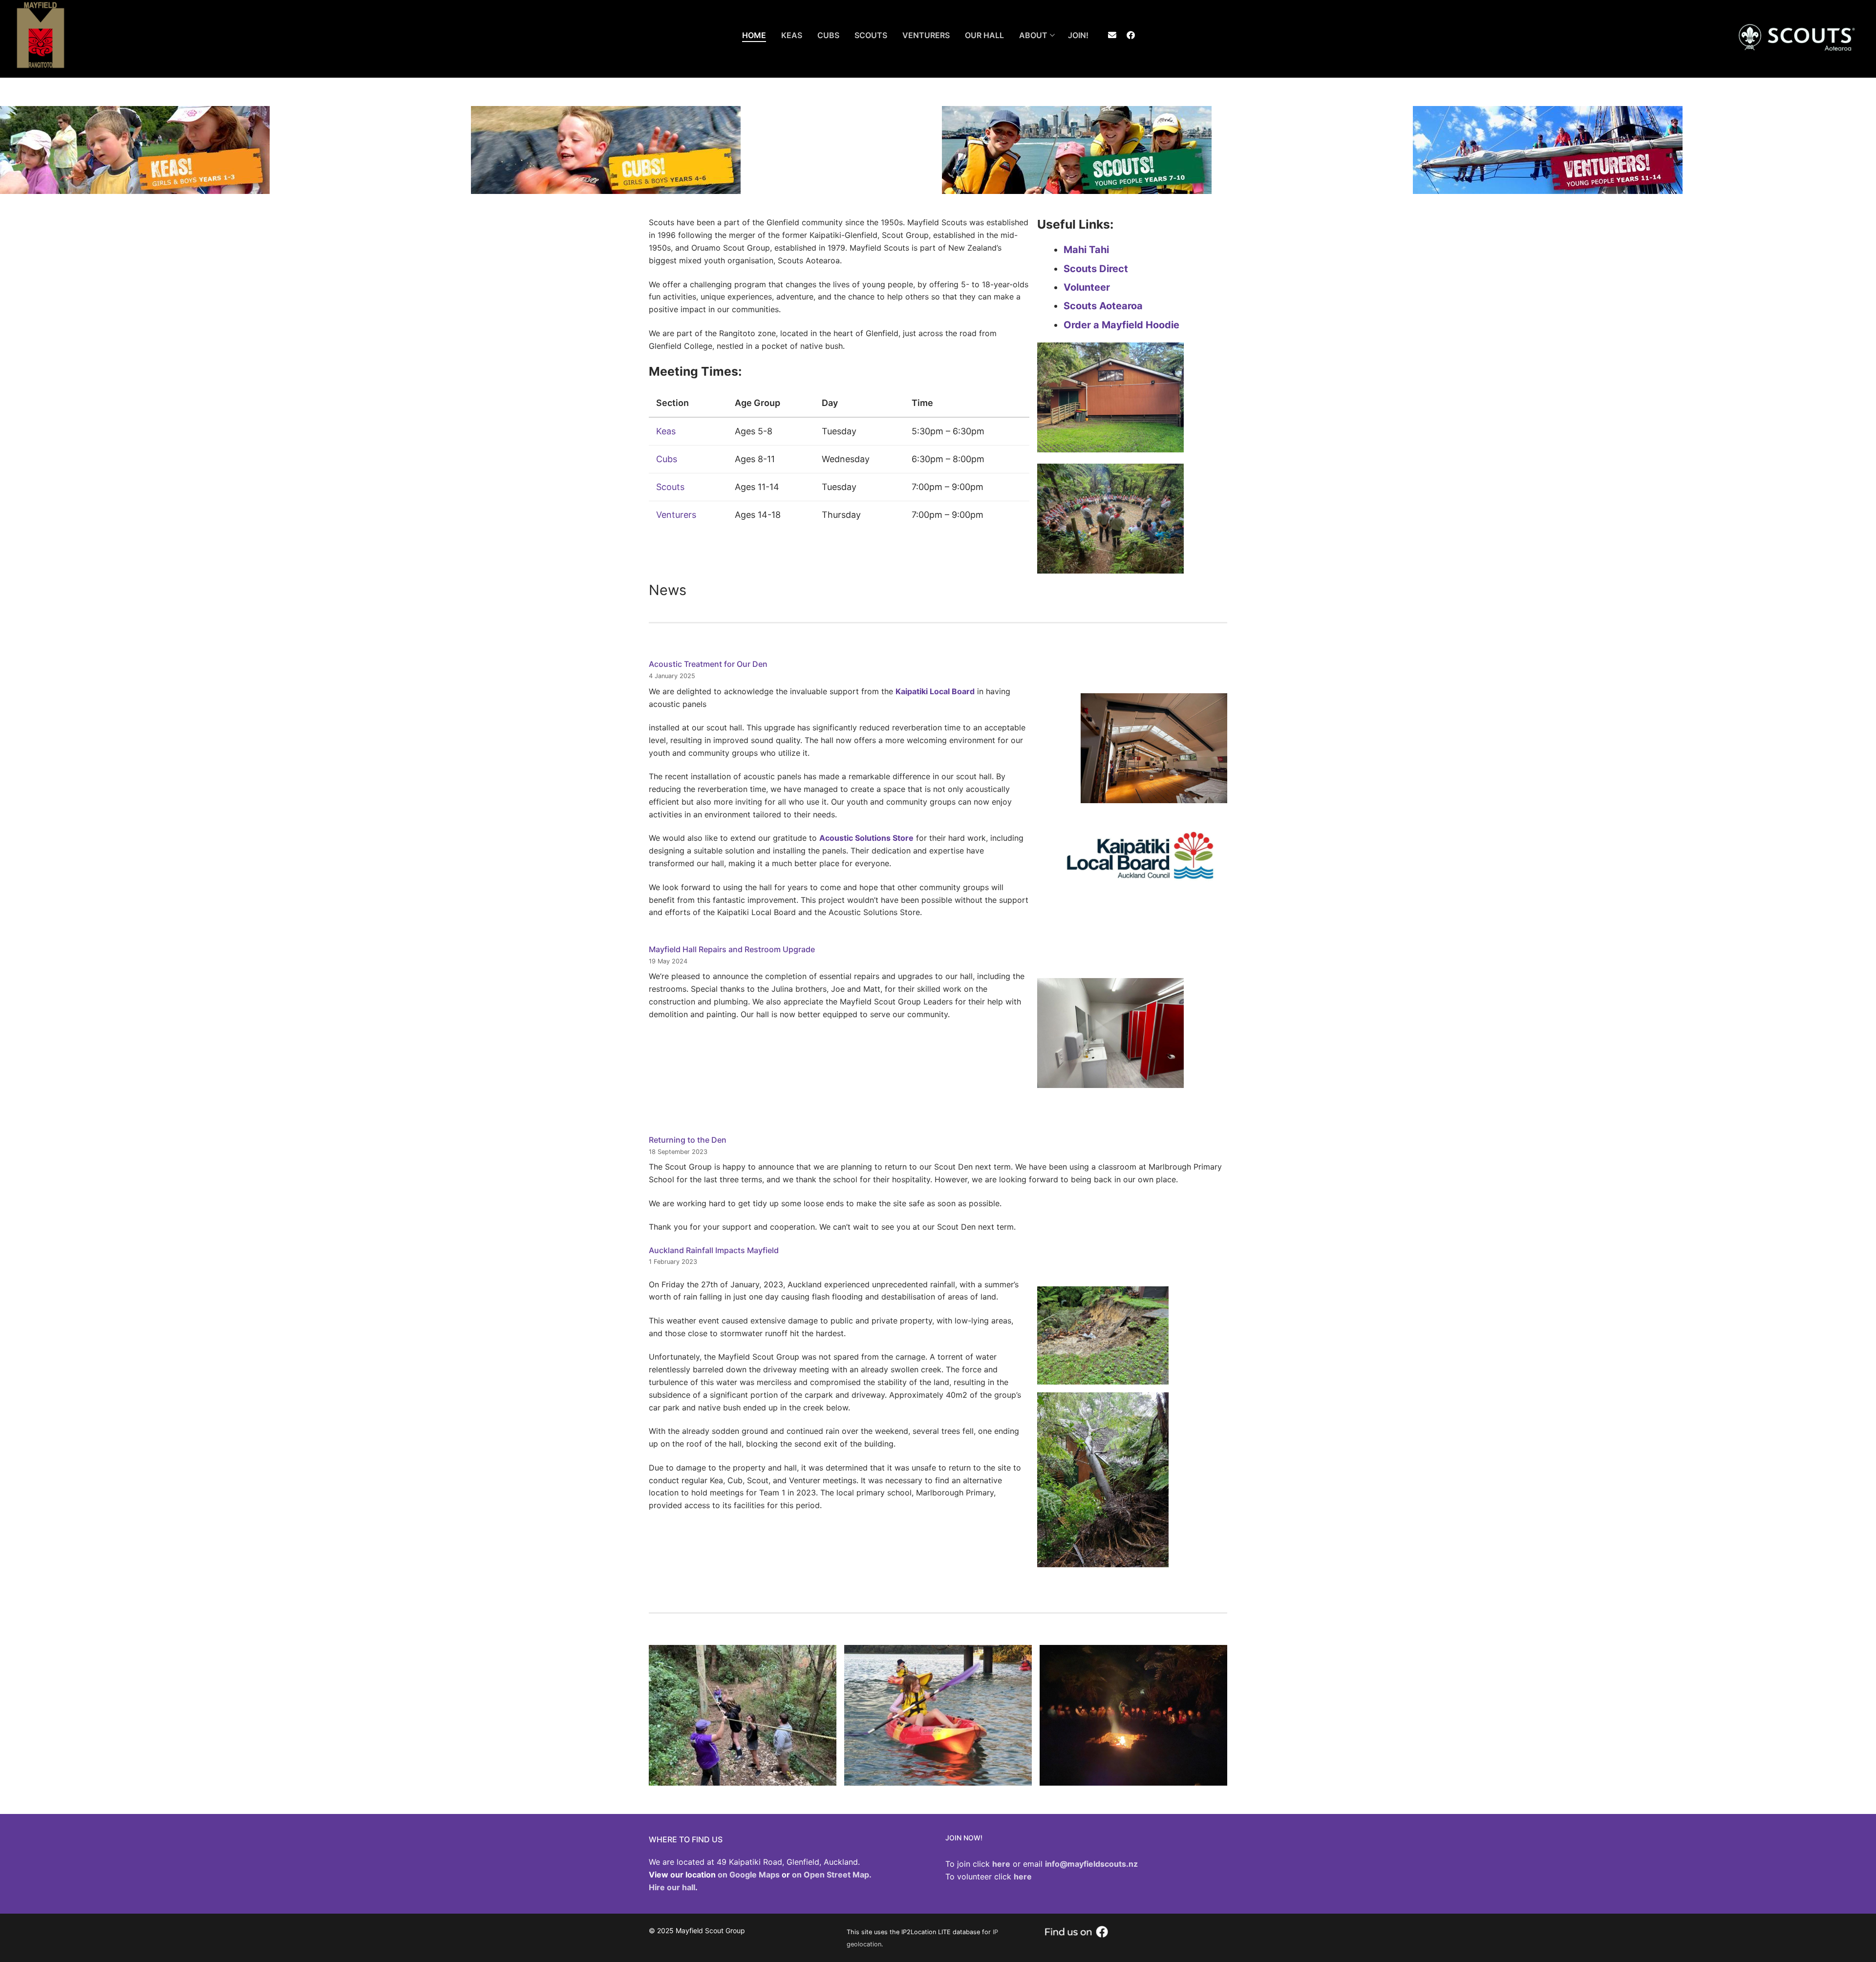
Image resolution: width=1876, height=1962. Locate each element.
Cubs (667, 459)
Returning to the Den (688, 1140)
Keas (666, 431)
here (1023, 1877)
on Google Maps (749, 1875)
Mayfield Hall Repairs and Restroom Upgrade (732, 949)
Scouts (670, 487)
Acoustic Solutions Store (866, 838)
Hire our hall (672, 1887)
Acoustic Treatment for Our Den (708, 664)
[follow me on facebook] (1076, 1935)
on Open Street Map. (832, 1875)
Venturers (676, 515)
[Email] (1112, 35)
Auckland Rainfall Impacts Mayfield (714, 1250)
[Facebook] (1131, 35)
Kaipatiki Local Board (935, 691)
